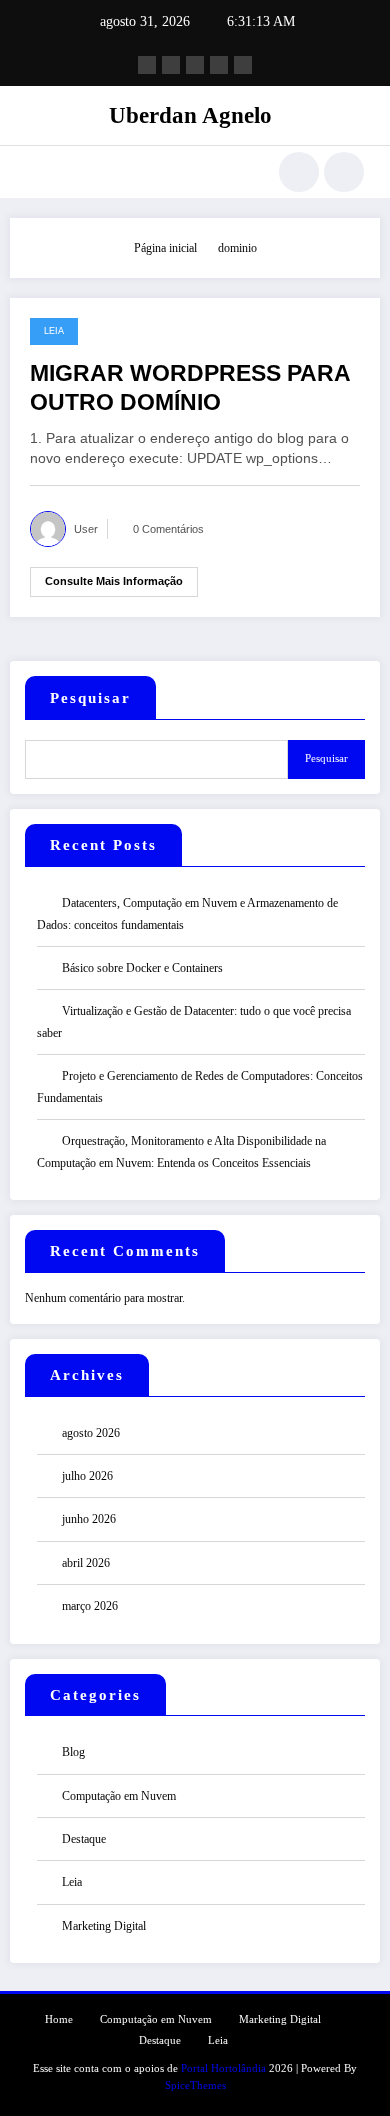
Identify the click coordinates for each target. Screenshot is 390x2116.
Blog (73, 1752)
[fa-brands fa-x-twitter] (171, 65)
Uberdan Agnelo (190, 115)
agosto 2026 (91, 1433)
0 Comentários (168, 529)
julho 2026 (87, 1476)
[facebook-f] (147, 65)
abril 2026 (86, 1563)
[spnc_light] (344, 172)
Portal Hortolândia (223, 2068)
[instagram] (219, 65)
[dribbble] (195, 65)
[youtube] (243, 65)
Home (59, 2019)
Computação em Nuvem (119, 1796)
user (86, 529)
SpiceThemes (195, 2085)
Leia (54, 331)
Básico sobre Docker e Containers (142, 968)
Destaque (84, 1839)
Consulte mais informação (114, 581)
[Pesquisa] (299, 172)
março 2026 (90, 1606)
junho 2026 (89, 1519)
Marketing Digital (104, 1926)
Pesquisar (90, 698)
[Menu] (35, 172)
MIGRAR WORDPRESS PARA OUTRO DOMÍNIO (190, 388)
